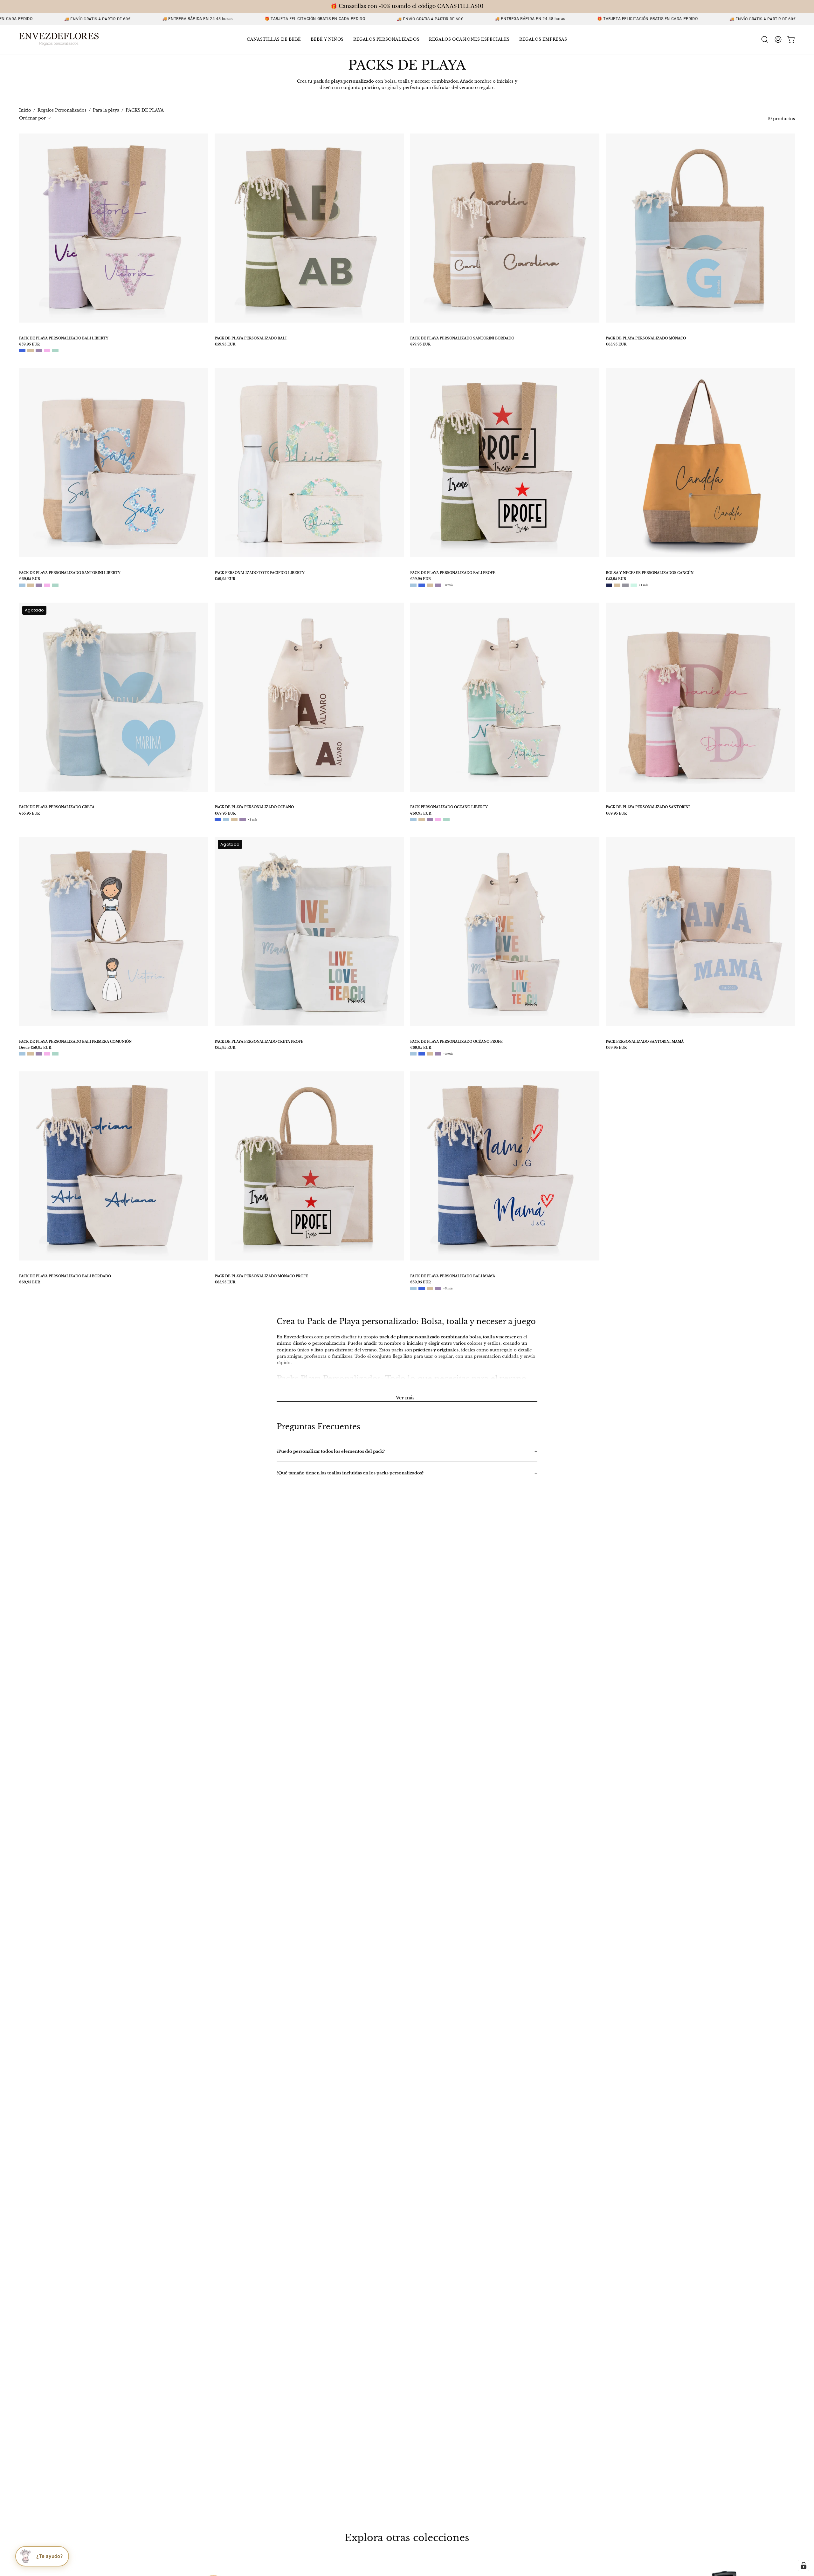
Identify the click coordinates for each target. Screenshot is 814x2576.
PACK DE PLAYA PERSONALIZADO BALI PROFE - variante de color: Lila (438, 585)
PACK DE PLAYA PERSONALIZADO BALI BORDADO (65, 1276)
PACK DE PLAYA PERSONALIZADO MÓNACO (646, 338)
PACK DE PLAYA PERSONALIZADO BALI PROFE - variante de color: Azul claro (413, 585)
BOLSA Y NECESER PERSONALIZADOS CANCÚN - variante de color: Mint (634, 585)
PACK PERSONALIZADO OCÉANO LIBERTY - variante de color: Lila (430, 820)
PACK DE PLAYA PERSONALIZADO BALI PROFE (453, 573)
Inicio (25, 110)
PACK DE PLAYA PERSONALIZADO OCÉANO (254, 807)
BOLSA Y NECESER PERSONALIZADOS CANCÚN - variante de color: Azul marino (609, 585)
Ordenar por (32, 118)
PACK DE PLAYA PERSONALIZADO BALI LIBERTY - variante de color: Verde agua (55, 351)
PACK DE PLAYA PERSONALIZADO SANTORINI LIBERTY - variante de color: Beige (31, 585)
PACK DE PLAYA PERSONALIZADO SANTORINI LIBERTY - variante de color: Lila (39, 585)
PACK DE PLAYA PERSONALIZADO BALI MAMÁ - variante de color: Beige (430, 1288)
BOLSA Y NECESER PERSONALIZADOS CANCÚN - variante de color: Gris (625, 585)
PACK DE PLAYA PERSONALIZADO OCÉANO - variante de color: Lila (243, 820)
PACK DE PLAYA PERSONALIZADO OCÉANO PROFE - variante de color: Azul (422, 1054)
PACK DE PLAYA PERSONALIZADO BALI (251, 338)
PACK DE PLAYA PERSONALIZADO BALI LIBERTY (64, 338)
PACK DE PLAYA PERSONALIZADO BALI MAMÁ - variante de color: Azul (422, 1288)
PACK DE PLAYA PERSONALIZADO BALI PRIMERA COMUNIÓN (75, 1042)
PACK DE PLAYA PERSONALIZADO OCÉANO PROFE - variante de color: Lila (438, 1054)
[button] (274, 40)
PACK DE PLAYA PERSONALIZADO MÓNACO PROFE (261, 1276)
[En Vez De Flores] (59, 40)
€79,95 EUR (420, 345)
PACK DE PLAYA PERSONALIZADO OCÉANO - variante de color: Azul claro (226, 820)
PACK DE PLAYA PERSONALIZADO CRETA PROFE (259, 1042)
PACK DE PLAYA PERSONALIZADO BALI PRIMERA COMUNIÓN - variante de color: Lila (39, 1054)
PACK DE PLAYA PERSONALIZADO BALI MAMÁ (453, 1276)
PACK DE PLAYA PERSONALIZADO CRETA (57, 807)
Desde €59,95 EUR (35, 1048)
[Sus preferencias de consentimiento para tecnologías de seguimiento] (804, 2566)
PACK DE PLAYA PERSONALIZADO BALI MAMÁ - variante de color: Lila (438, 1288)
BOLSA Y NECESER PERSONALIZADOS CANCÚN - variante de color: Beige (617, 585)
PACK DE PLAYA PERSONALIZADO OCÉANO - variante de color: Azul (218, 820)
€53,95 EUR (616, 579)
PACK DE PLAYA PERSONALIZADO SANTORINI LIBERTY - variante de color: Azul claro (22, 585)
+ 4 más (644, 585)
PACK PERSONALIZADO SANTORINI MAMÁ (645, 1042)
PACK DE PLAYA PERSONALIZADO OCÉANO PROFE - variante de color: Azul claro (413, 1054)
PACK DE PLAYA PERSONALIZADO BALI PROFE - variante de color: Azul (422, 585)
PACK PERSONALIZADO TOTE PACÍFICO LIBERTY (260, 573)
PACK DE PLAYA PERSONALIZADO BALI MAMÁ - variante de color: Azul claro (413, 1288)
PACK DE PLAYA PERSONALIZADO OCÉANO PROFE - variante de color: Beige (430, 1054)
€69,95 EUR (30, 579)
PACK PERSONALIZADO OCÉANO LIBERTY (449, 807)
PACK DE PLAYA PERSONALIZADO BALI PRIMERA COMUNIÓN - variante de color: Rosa (47, 1054)
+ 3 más (448, 585)
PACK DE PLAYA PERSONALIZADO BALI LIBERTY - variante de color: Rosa (47, 351)
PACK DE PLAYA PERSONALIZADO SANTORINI (648, 807)
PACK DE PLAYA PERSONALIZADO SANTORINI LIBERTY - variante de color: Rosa (47, 585)
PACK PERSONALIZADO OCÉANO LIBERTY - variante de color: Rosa (438, 820)
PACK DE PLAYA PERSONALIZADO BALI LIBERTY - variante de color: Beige (31, 351)
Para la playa (106, 110)
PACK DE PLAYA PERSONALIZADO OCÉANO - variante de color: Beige (234, 820)
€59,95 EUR (29, 345)
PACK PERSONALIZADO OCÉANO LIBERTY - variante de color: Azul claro (413, 820)
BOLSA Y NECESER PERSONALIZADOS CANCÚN (650, 573)
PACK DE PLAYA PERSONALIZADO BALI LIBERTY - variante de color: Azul (22, 351)
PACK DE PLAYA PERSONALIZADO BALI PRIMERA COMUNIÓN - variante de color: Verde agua (55, 1054)
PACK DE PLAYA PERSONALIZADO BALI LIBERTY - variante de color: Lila (39, 351)
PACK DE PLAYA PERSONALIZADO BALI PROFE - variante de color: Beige (430, 585)
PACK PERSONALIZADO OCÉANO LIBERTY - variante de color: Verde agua (446, 820)
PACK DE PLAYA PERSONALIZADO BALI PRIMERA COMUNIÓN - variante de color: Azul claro (22, 1054)
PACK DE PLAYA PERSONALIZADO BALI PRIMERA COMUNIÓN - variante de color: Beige (31, 1054)
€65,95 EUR (616, 345)
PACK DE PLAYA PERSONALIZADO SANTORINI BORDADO (462, 338)
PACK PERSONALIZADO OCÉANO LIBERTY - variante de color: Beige (422, 820)
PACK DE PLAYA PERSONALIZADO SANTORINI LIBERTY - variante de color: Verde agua (55, 585)
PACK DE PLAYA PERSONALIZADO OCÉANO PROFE (456, 1042)
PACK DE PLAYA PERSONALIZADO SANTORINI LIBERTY (70, 573)
